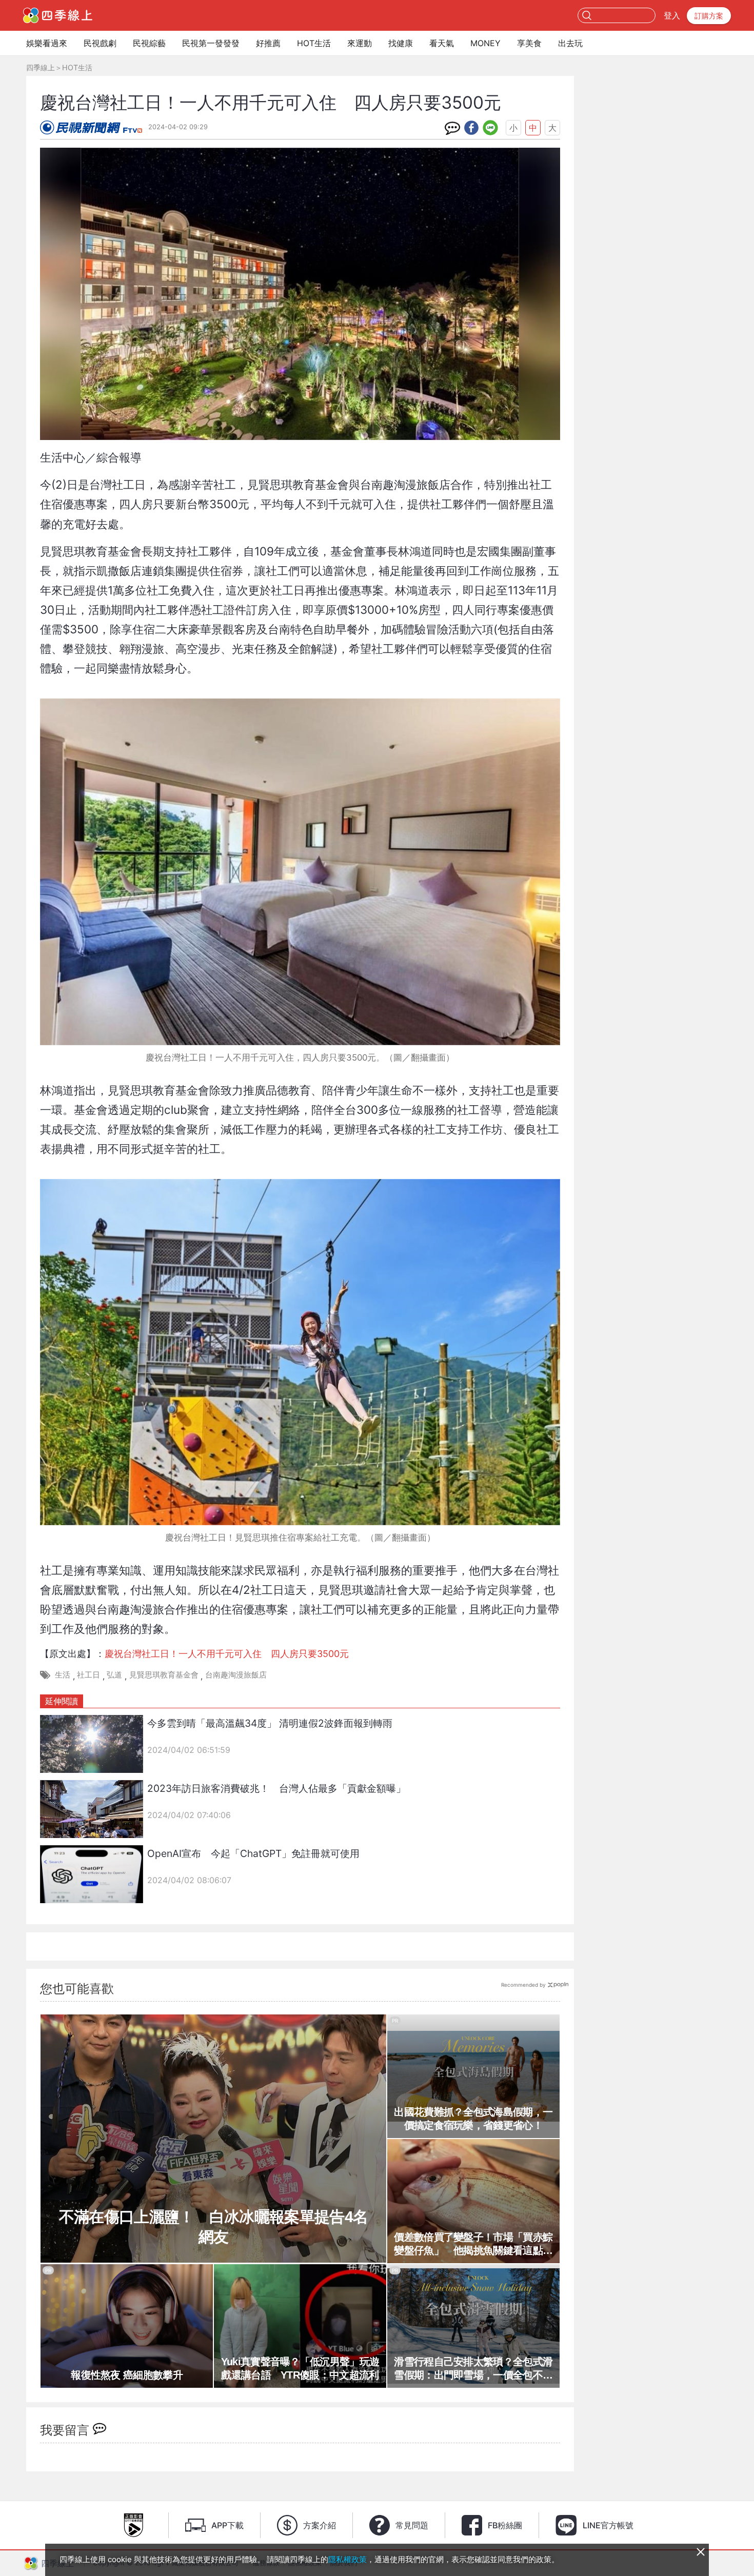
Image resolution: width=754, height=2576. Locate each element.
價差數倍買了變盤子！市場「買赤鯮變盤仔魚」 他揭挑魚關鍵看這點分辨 (473, 2244)
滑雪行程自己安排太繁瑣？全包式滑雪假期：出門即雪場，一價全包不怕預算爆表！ (473, 2369)
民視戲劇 (100, 43)
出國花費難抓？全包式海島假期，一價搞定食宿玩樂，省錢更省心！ (473, 2119)
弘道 (114, 1675)
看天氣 (442, 43)
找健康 (401, 43)
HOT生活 (314, 43)
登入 (672, 15)
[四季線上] (58, 15)
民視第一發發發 (211, 43)
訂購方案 (709, 16)
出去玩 (570, 43)
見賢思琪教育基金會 (164, 1675)
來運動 (360, 43)
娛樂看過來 (47, 43)
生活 (63, 1675)
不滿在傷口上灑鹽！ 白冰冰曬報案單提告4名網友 (213, 2227)
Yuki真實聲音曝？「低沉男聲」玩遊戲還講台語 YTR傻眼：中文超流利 (300, 2368)
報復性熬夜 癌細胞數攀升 (127, 2375)
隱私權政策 (348, 2559)
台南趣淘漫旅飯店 (236, 1675)
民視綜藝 (149, 43)
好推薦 (268, 43)
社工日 (88, 1675)
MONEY (485, 43)
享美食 (529, 43)
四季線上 (41, 67)
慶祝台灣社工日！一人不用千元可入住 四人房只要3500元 (227, 1654)
